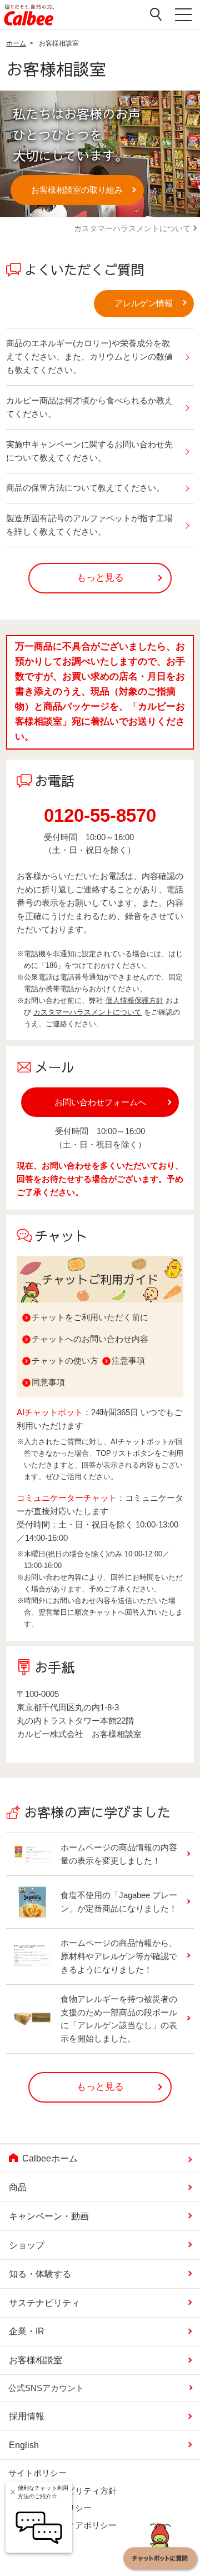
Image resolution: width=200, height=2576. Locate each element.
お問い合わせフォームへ (100, 1102)
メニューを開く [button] (183, 17)
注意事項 (128, 1361)
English (24, 2445)
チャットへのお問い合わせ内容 (90, 1339)
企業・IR (27, 2331)
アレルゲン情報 (144, 303)
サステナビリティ (44, 2303)
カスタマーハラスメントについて (132, 228)
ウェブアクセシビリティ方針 (62, 2490)
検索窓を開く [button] (156, 15)
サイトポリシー (37, 2473)
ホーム (16, 43)
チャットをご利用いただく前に (90, 1317)
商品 (18, 2187)
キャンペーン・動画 (49, 2216)
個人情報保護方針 (134, 1000)
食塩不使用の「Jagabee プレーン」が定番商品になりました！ (119, 1902)
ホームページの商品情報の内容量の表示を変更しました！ (119, 1854)
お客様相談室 (36, 2360)
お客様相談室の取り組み (77, 190)
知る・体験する (40, 2274)
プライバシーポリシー (50, 2508)
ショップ (27, 2245)
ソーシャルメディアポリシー (62, 2525)
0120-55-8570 (100, 815)
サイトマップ (33, 2543)
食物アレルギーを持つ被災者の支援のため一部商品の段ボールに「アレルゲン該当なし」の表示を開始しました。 (119, 2019)
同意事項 (48, 1382)
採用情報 (27, 2416)
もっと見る (100, 578)
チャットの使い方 (65, 1361)
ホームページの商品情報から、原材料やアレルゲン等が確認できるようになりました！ (119, 1956)
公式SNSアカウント (46, 2388)
